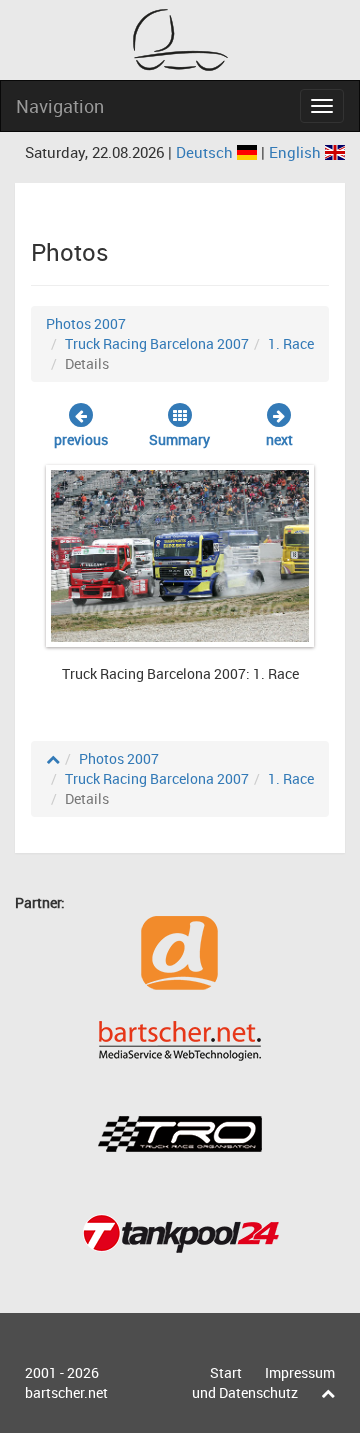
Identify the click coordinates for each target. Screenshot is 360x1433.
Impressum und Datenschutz (263, 1382)
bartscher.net (66, 1392)
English (297, 152)
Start (226, 1372)
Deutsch (206, 152)
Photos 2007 (86, 323)
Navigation (60, 106)
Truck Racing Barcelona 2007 (157, 343)
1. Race (291, 343)
